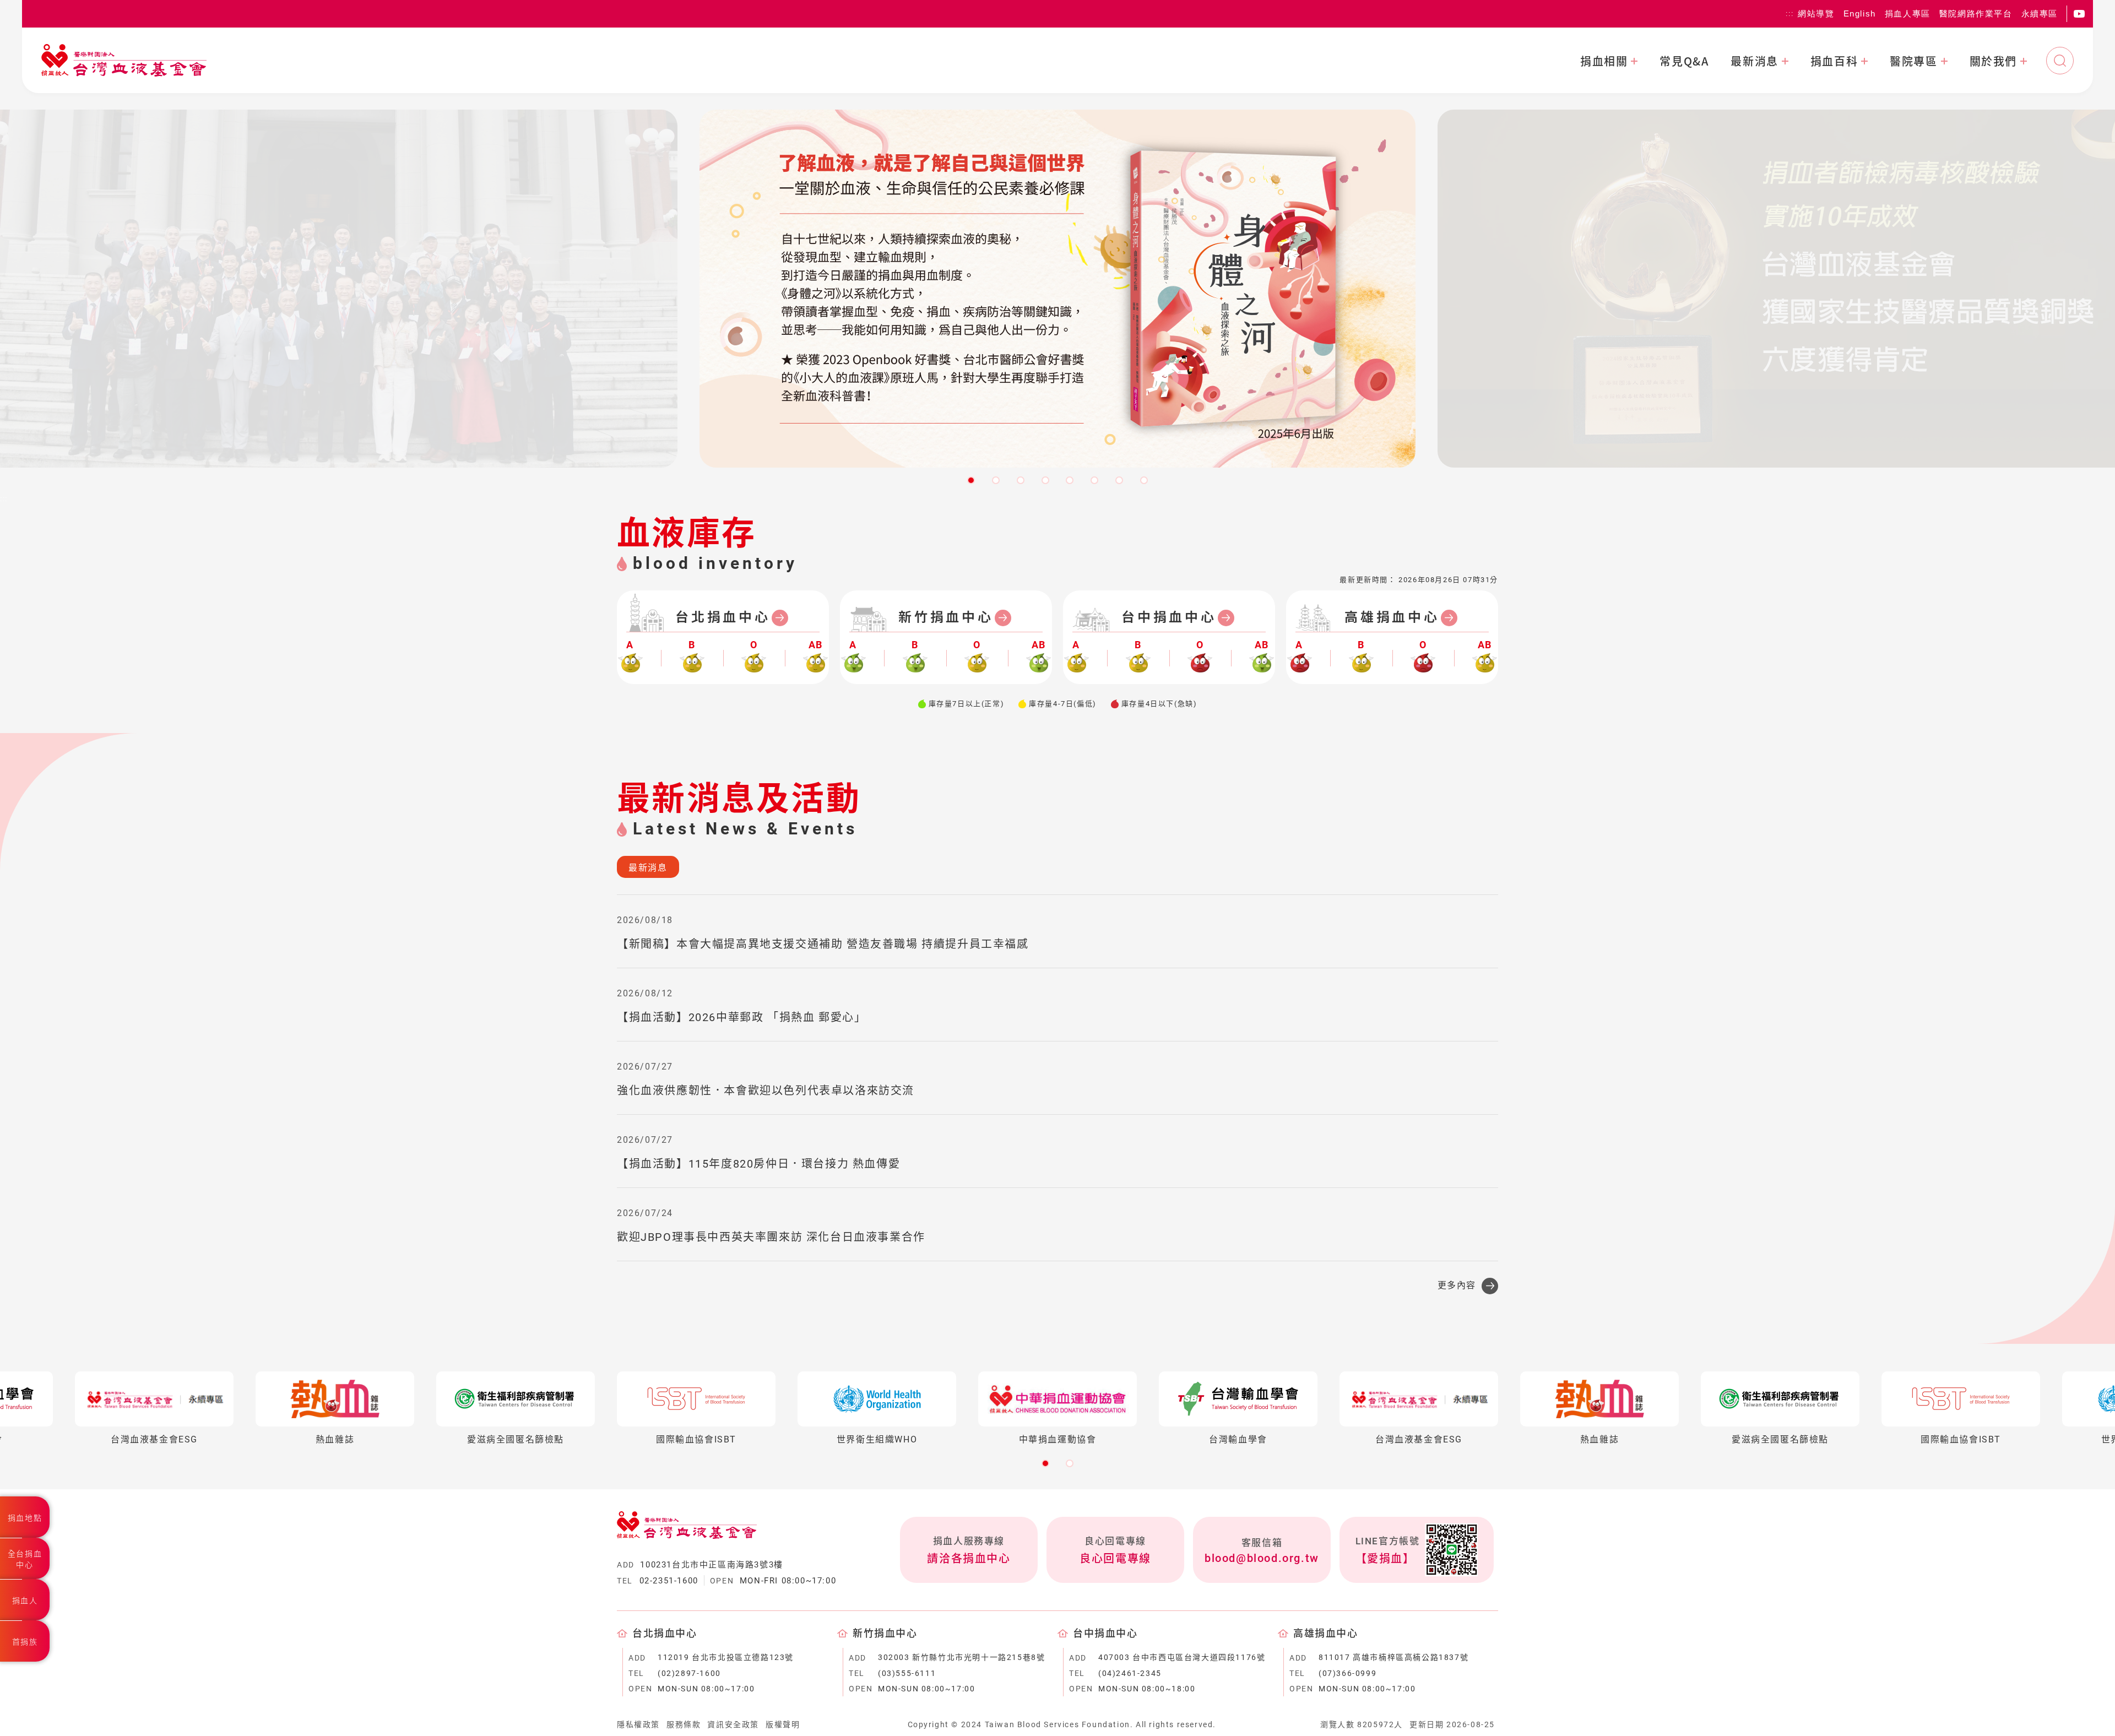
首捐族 (25, 1642)
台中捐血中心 (1169, 617)
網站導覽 (1816, 13)
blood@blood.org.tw (1262, 1558)
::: (1789, 14)
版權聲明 (783, 1724)
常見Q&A (1684, 61)
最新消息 (1754, 61)
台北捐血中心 (723, 617)
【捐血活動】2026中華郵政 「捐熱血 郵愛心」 (741, 1017)
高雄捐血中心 (1392, 617)
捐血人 (25, 1601)
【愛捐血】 (1385, 1559)
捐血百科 (1834, 61)
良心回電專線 (1115, 1559)
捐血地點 (25, 1518)
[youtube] (2079, 14)
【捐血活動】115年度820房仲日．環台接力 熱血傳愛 (758, 1164)
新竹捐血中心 (946, 617)
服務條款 (684, 1724)
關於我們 (1993, 61)
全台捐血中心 (25, 1559)
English (1860, 13)
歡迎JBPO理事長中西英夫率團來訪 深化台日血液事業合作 (771, 1237)
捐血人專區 (1908, 13)
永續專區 (2040, 13)
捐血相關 (1604, 61)
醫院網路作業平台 (1976, 13)
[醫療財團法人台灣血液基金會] (124, 60)
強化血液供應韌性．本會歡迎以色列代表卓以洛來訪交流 (766, 1091)
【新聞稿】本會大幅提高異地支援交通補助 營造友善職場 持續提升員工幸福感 (823, 944)
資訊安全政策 (733, 1724)
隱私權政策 (638, 1724)
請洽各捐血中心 (969, 1559)
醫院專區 (1913, 61)
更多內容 (1457, 1285)
